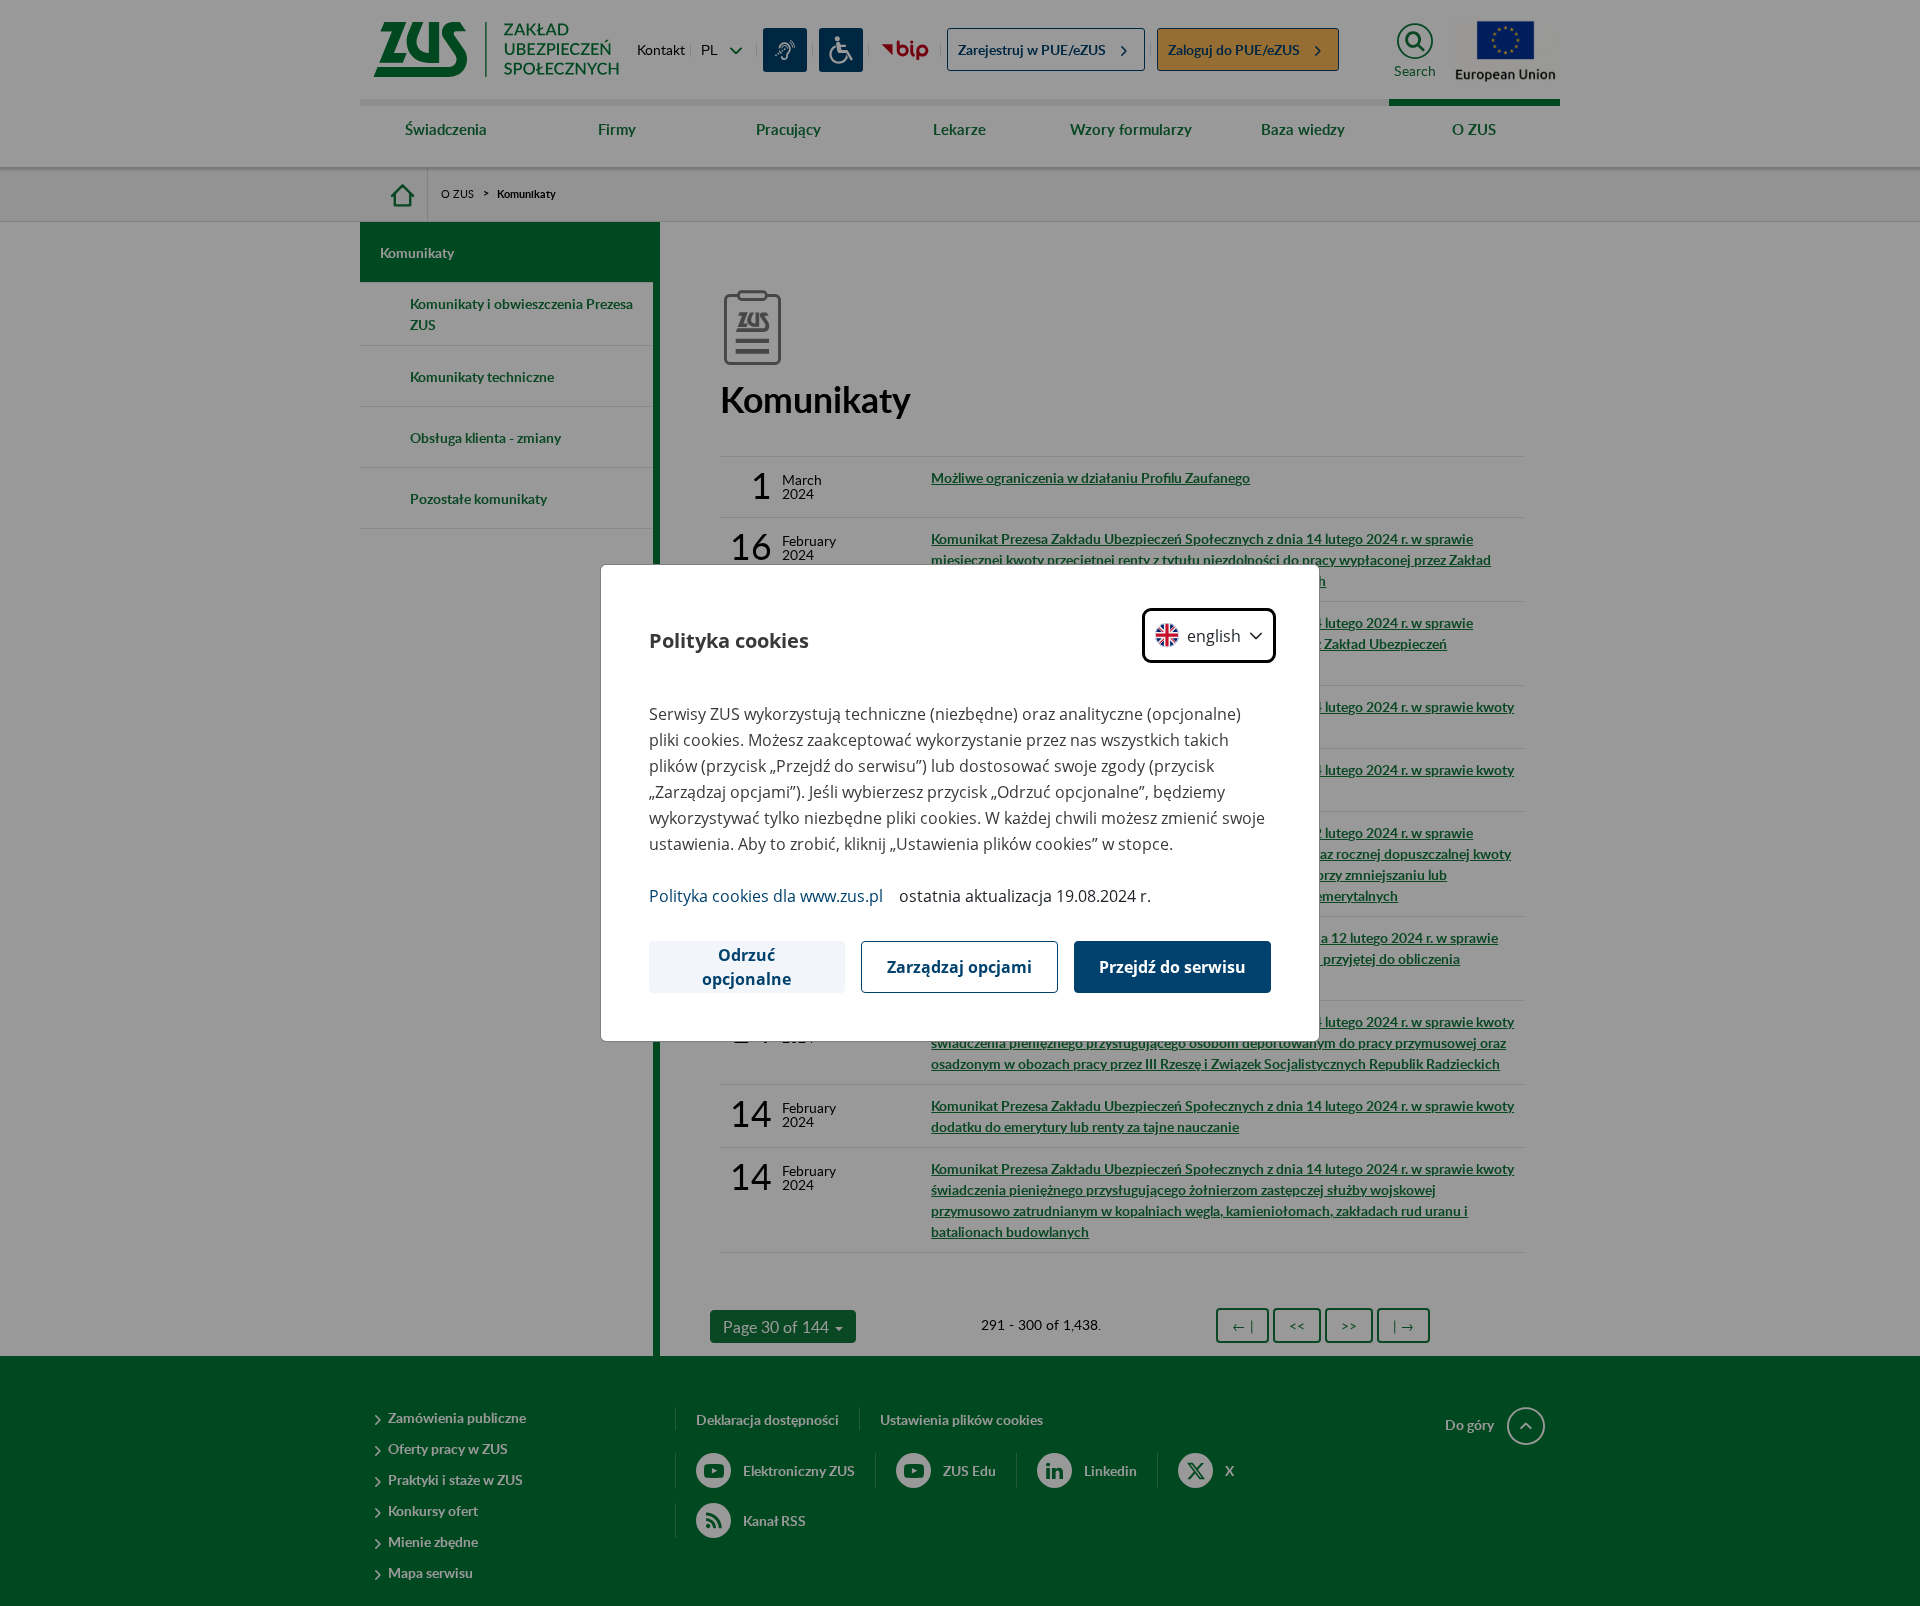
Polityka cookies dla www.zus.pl (766, 896)
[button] (1209, 635)
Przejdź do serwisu (1172, 967)
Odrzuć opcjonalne (746, 967)
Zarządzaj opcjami (959, 967)
